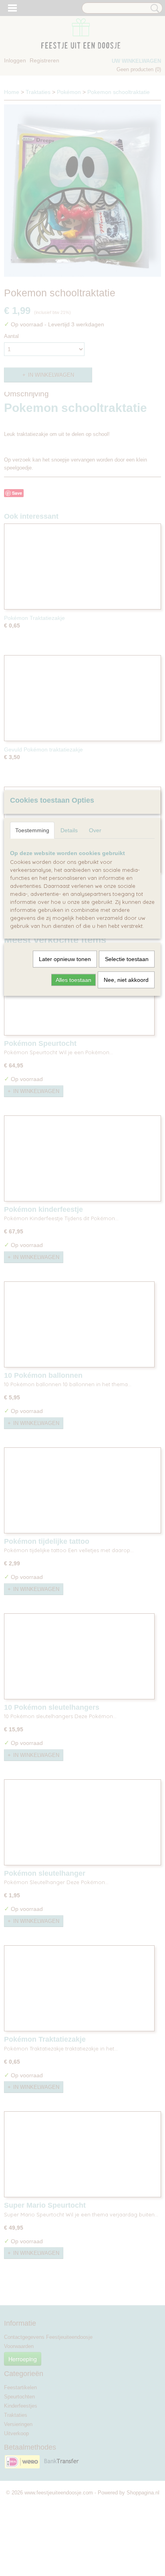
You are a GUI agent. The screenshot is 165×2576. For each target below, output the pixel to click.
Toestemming (32, 830)
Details (69, 830)
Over (95, 830)
